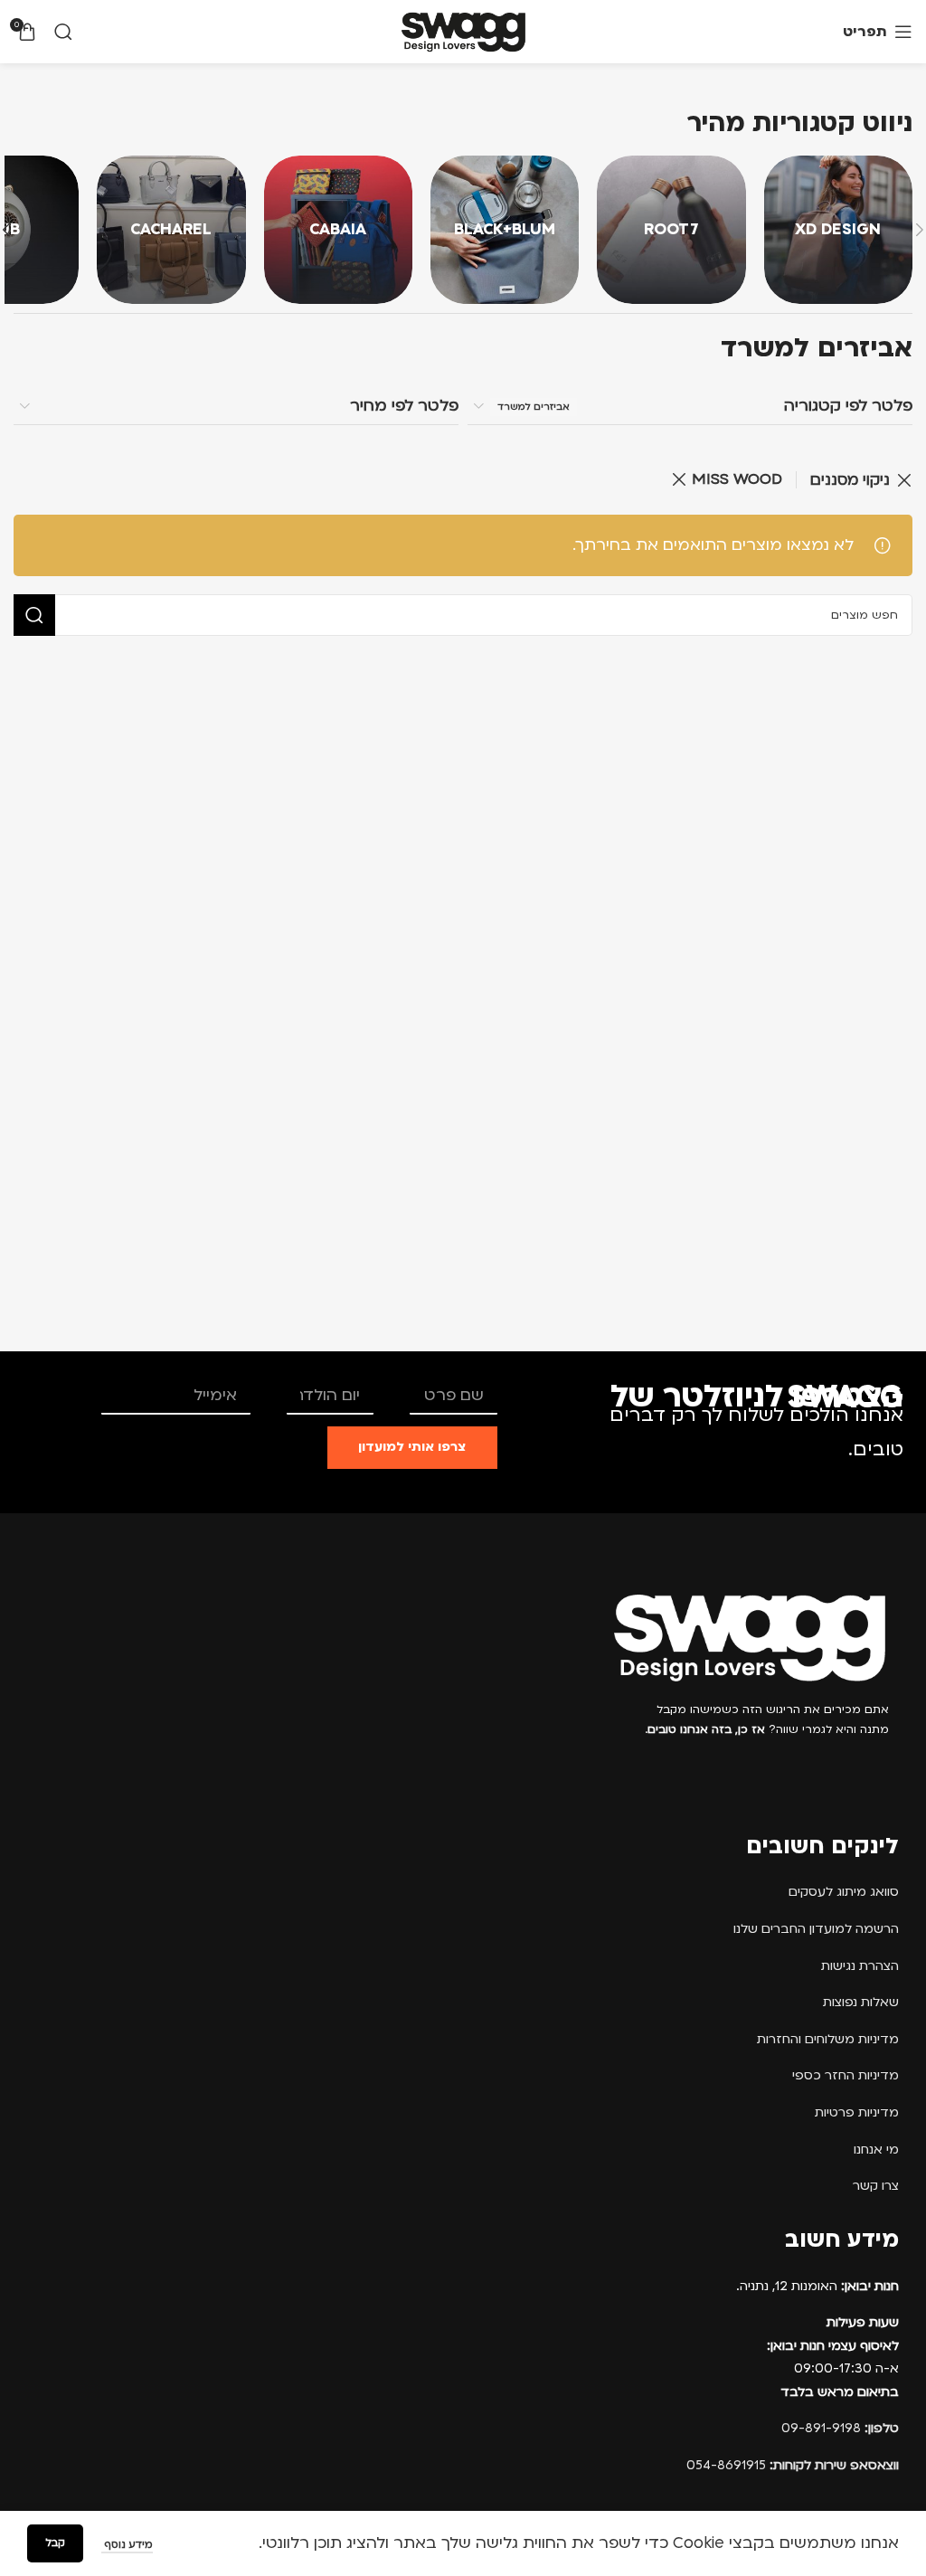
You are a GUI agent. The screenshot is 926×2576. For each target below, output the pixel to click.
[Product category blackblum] (505, 230)
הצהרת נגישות (860, 1966)
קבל (55, 2543)
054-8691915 (793, 2465)
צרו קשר (876, 2186)
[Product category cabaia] (338, 230)
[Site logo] (463, 31)
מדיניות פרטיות (857, 2112)
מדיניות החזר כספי (846, 2075)
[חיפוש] (63, 32)
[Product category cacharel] (171, 230)
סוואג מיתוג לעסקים (844, 1892)
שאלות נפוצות (861, 2002)
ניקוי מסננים (850, 480)
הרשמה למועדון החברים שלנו (816, 1929)
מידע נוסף (127, 2545)
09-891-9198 (840, 2428)
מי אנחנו (876, 2150)
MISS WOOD (737, 479)
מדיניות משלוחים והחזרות (828, 2039)
